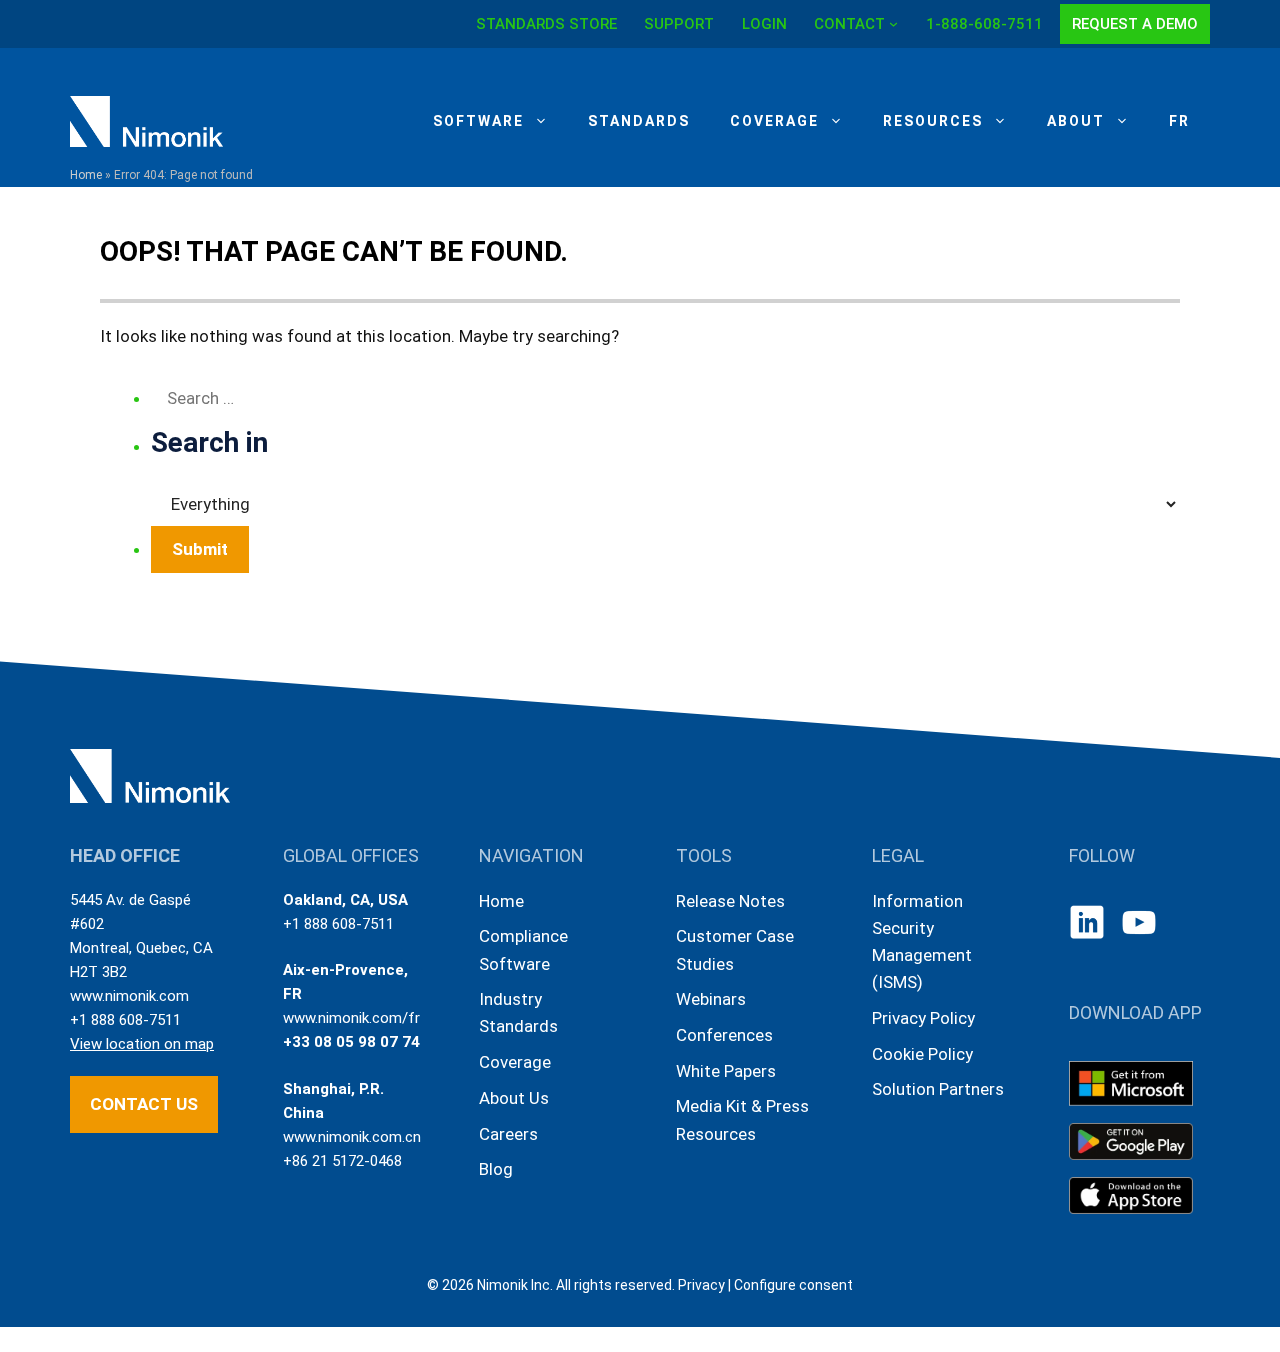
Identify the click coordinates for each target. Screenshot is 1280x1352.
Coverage (774, 121)
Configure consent (793, 1285)
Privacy (701, 1285)
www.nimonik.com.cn (352, 1137)
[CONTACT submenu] (893, 23)
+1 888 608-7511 (125, 1020)
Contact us (144, 1104)
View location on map (142, 1044)
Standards (639, 121)
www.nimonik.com (129, 996)
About (1076, 121)
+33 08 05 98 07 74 (351, 1042)
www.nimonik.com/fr (351, 1018)
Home (86, 175)
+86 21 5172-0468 (342, 1161)
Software (478, 121)
